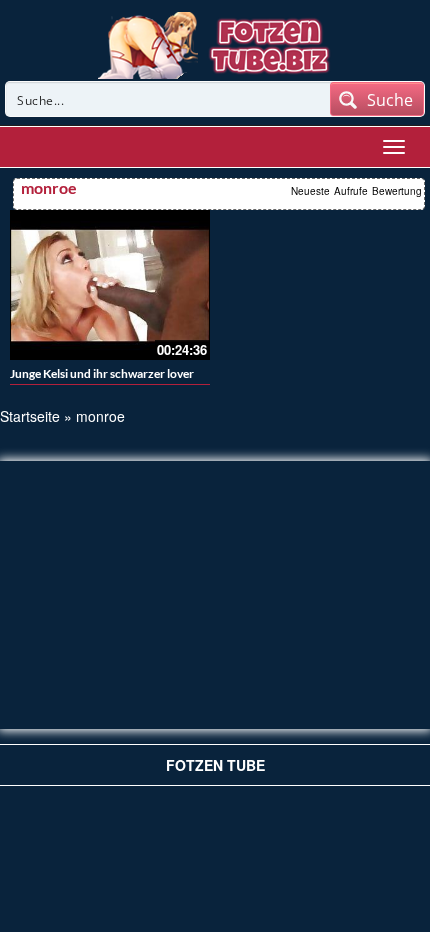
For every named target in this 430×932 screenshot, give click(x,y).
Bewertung (397, 191)
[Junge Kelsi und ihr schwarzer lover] (110, 285)
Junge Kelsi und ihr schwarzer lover (102, 373)
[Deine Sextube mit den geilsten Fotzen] (215, 43)
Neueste (310, 191)
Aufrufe (351, 191)
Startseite (30, 416)
